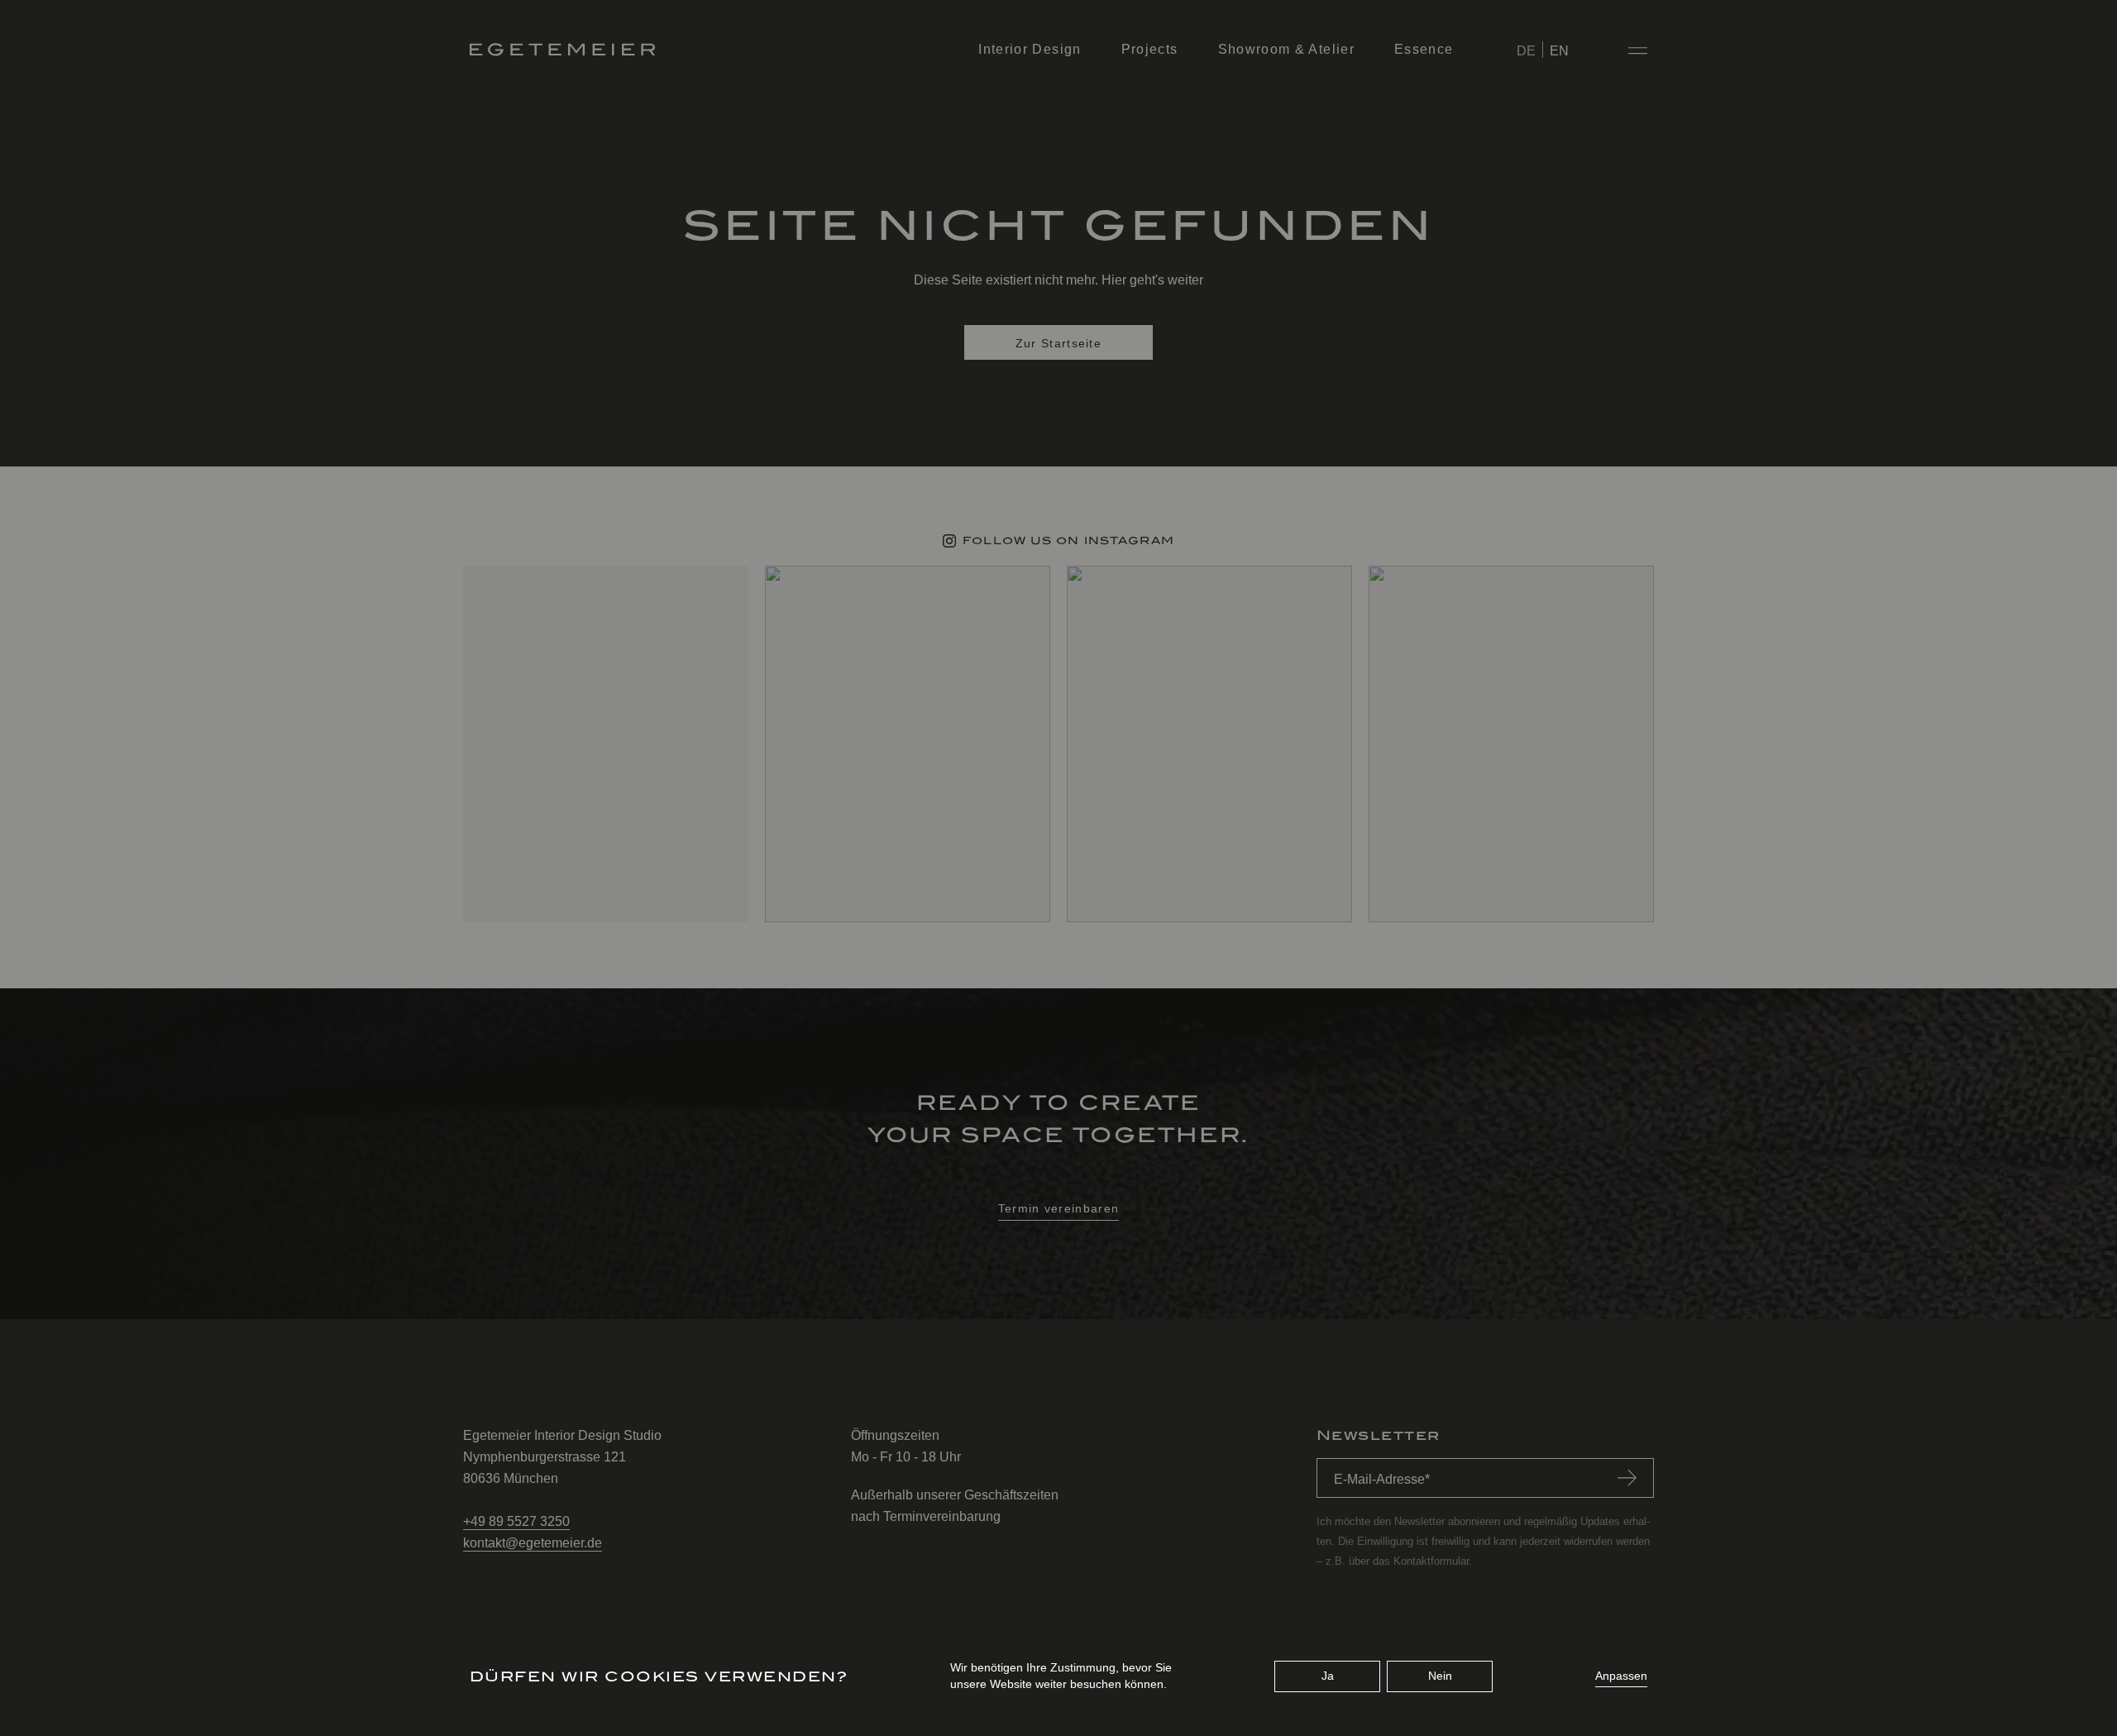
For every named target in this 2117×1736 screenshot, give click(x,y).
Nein (1440, 1676)
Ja (1328, 1676)
